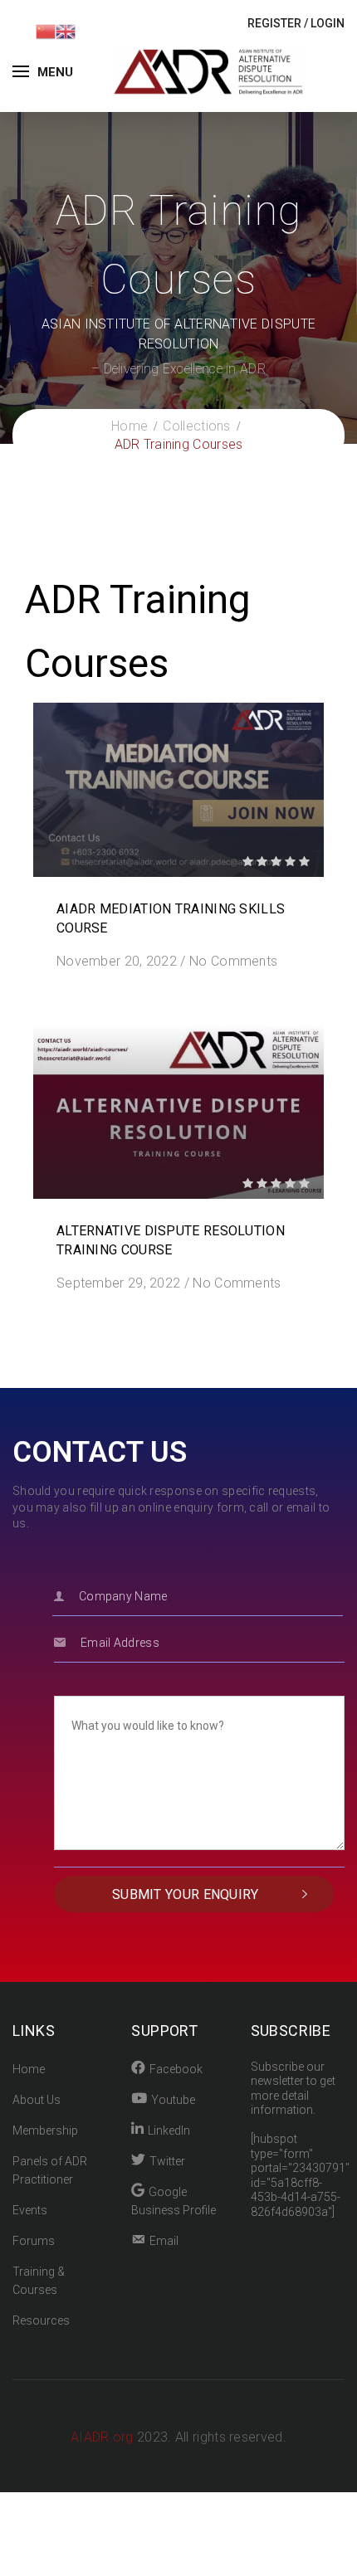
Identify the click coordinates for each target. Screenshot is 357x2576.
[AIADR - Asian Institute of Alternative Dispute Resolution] (208, 71)
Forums (34, 2241)
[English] (66, 30)
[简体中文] (46, 30)
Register (274, 23)
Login (328, 23)
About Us (37, 2100)
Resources (41, 2320)
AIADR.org (104, 2437)
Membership (45, 2130)
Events (30, 2210)
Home (29, 2069)
